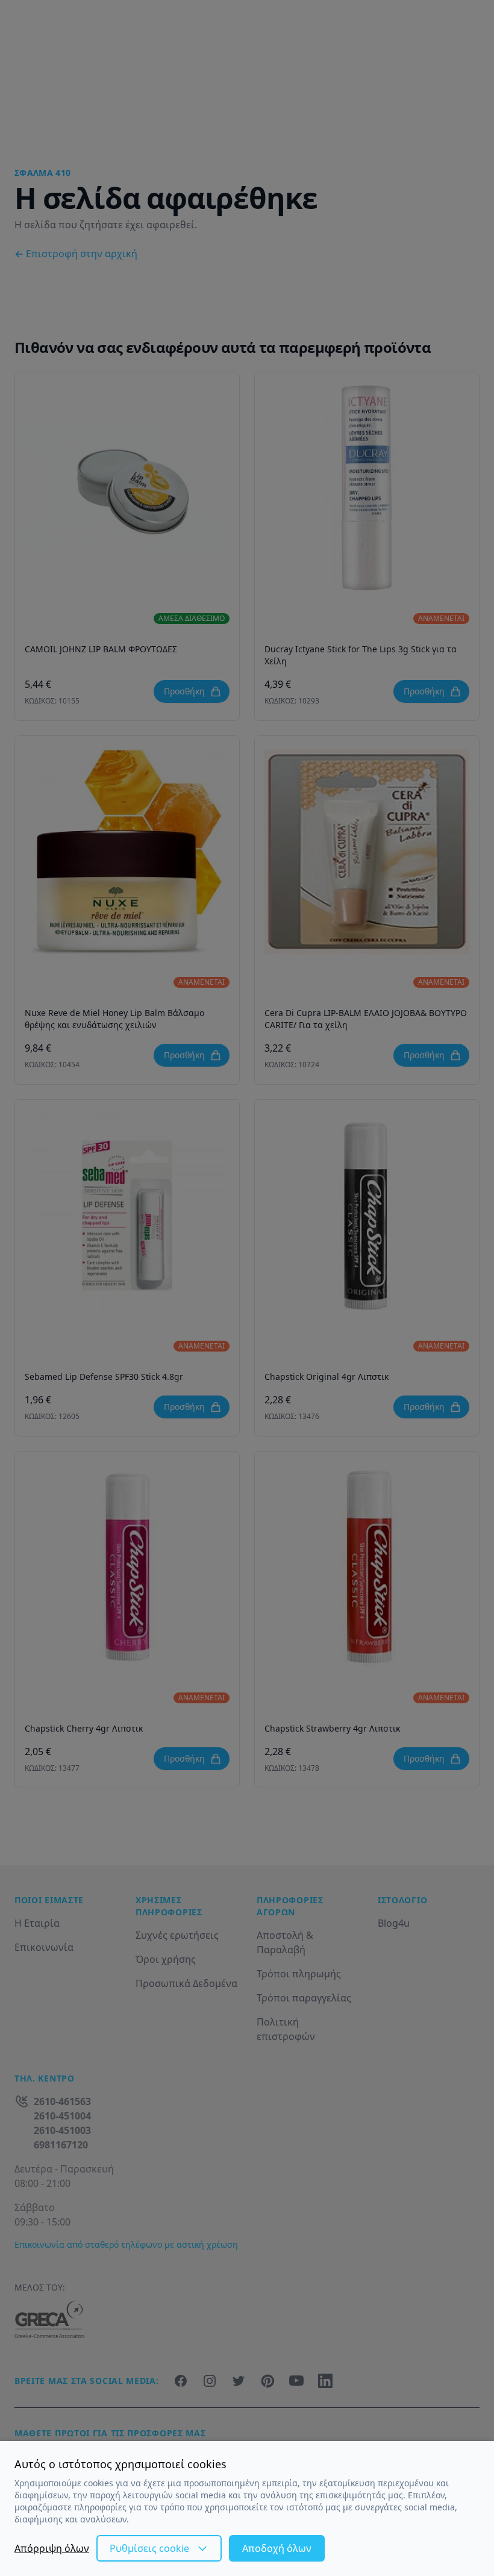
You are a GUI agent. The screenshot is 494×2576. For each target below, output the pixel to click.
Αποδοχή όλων (277, 2548)
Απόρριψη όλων (52, 2548)
